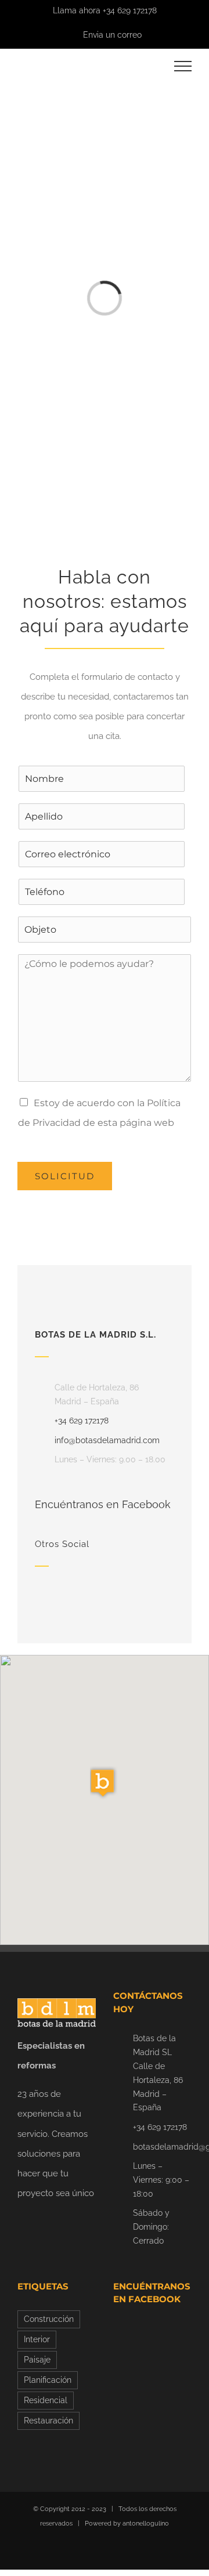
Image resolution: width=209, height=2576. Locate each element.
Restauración (48, 2421)
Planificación (48, 2380)
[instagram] (77, 1589)
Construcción (49, 2319)
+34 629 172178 (82, 1421)
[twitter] (95, 1589)
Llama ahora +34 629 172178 (105, 10)
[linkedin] (58, 1589)
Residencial (46, 2400)
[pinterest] (114, 1589)
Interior (37, 2339)
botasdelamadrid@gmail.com (162, 2147)
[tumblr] (132, 1589)
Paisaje (37, 2360)
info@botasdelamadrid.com (107, 1440)
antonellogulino (146, 2524)
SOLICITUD (65, 1176)
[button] (105, 1783)
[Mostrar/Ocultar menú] (183, 66)
